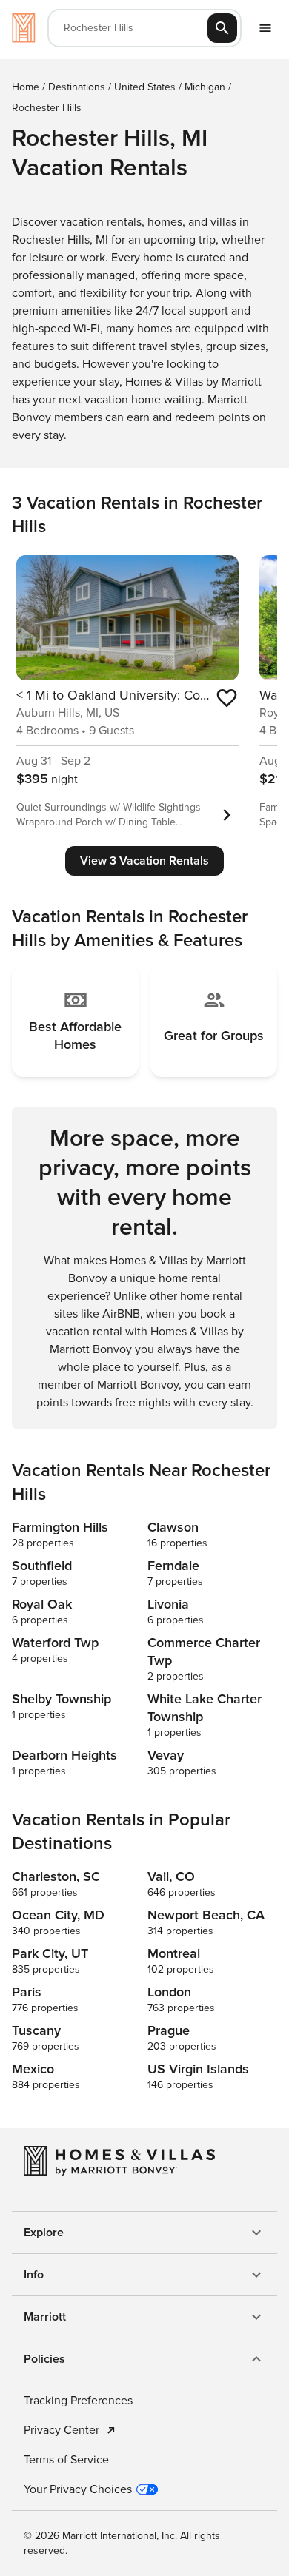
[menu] (265, 28)
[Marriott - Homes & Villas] (24, 28)
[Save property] (227, 698)
